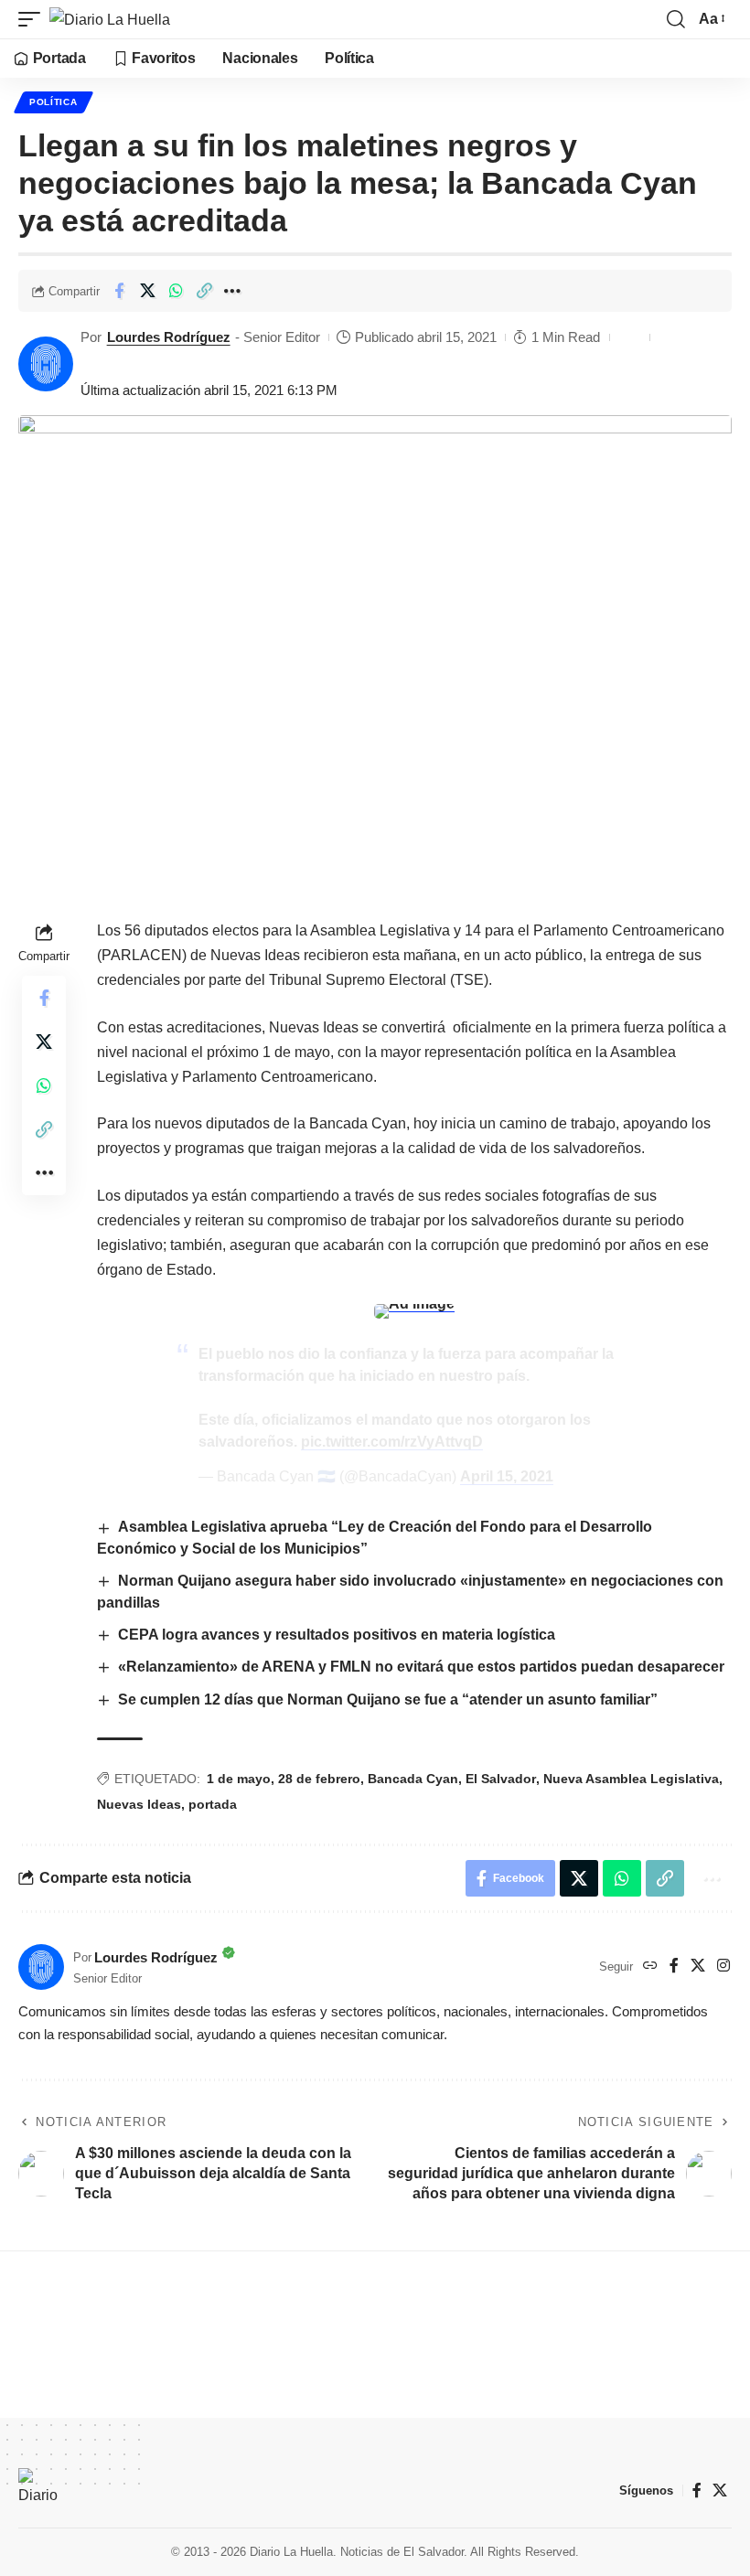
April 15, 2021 (507, 1476)
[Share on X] (147, 291)
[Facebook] (674, 1967)
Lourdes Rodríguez (169, 337)
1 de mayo (239, 1779)
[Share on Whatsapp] (176, 291)
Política (54, 102)
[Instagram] (723, 1967)
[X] (698, 1967)
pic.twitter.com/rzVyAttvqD (392, 1442)
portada (213, 1804)
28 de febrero (319, 1779)
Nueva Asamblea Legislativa (631, 1779)
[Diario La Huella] (110, 19)
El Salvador (501, 1779)
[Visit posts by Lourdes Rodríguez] (46, 364)
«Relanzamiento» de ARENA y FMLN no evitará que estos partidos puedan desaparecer (421, 1667)
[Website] (650, 1967)
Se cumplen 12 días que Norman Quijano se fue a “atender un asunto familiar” (388, 1700)
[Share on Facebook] (119, 291)
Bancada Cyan (413, 1779)
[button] (34, 19)
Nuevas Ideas (139, 1804)
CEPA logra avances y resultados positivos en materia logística (337, 1635)
